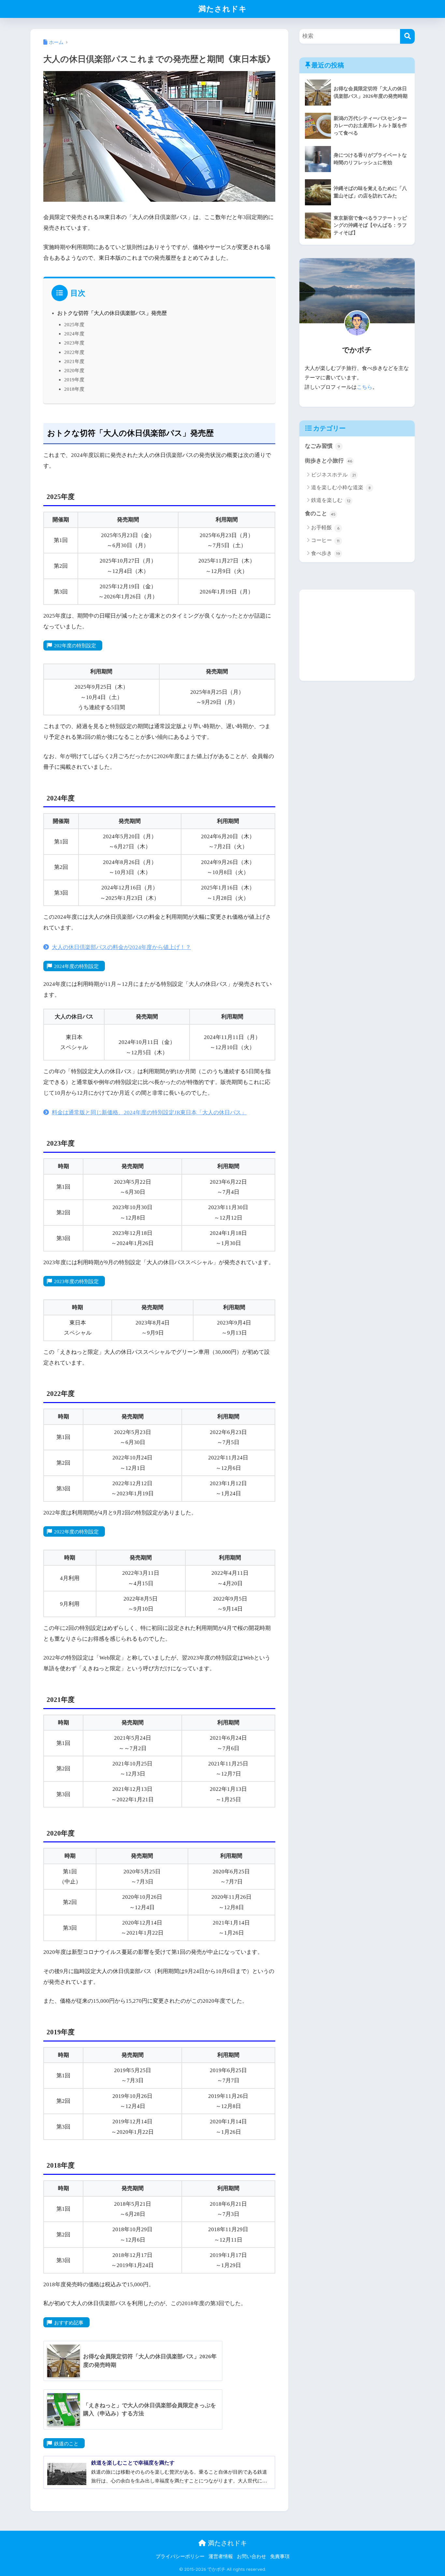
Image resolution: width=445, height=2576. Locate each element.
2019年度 (74, 380)
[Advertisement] (357, 635)
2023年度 (74, 343)
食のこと (320, 513)
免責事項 (280, 2556)
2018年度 (74, 389)
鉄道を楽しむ (331, 500)
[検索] (407, 36)
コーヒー (325, 540)
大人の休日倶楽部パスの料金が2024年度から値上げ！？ (121, 947)
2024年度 (74, 334)
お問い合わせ (251, 2556)
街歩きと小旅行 (329, 461)
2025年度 (74, 324)
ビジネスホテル (333, 475)
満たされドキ (223, 9)
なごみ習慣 (323, 446)
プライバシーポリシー (180, 2556)
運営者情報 (221, 2556)
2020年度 (74, 370)
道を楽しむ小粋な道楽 (341, 487)
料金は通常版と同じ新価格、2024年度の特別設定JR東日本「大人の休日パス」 (149, 1112)
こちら (365, 387)
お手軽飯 (325, 527)
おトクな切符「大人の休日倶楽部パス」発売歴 (112, 313)
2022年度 (74, 352)
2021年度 (74, 361)
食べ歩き (326, 553)
